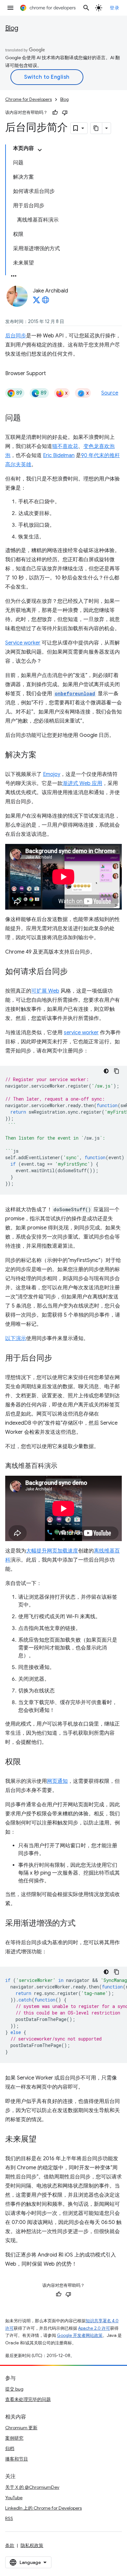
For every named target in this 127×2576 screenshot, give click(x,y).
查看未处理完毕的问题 (28, 2399)
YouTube (14, 2498)
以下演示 (16, 1338)
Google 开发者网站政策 (80, 2335)
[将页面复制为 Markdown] (96, 128)
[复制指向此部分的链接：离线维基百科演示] (64, 1466)
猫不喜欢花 (65, 446)
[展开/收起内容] (40, 150)
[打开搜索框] (86, 8)
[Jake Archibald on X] (36, 302)
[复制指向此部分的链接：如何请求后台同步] (74, 972)
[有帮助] (55, 113)
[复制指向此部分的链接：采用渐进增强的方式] (82, 1924)
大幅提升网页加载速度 (52, 1551)
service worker (81, 1033)
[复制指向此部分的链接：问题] (27, 418)
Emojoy (52, 774)
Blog (12, 28)
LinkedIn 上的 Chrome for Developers (43, 2508)
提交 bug (14, 2389)
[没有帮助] (65, 113)
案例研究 (14, 2438)
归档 (10, 2448)
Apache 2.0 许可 (94, 2328)
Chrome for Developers (28, 99)
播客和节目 (17, 2459)
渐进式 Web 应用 (82, 783)
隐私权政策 (32, 2545)
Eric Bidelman (59, 455)
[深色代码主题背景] (106, 1071)
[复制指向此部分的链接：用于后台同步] (59, 1358)
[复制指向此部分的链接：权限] (27, 1762)
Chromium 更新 (21, 2428)
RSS (9, 2518)
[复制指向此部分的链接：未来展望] (43, 2140)
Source (110, 393)
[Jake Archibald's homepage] (46, 302)
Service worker (23, 643)
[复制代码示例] (117, 1071)
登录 (114, 8)
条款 (10, 2545)
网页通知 (57, 1781)
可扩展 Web (45, 991)
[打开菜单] (10, 8)
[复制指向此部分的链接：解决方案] (43, 755)
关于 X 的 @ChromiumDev (32, 2487)
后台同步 (16, 336)
